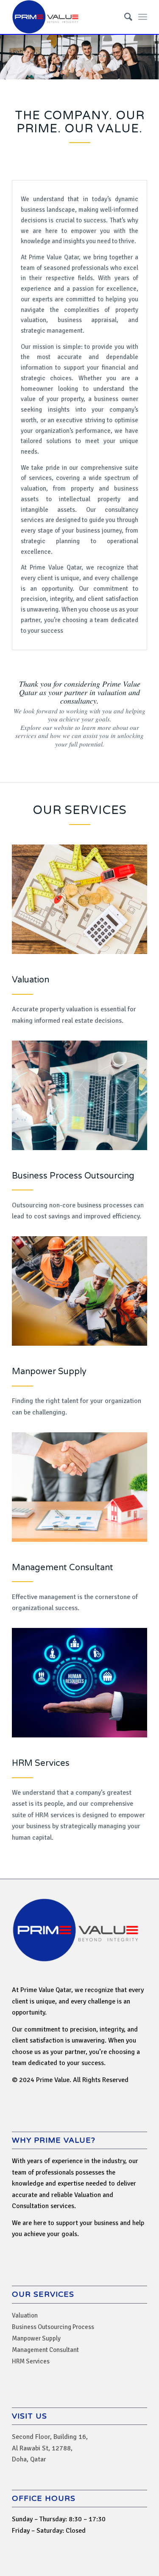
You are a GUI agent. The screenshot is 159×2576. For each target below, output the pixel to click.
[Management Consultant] (79, 1487)
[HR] (79, 1683)
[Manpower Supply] (79, 1291)
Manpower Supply (49, 1372)
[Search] (124, 17)
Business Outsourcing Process (53, 2327)
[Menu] (143, 17)
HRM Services (41, 1763)
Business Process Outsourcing (73, 1176)
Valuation (31, 980)
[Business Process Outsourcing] (79, 1095)
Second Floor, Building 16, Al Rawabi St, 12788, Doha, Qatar (50, 2448)
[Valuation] (79, 899)
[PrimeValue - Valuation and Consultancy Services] (66, 17)
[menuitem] (124, 17)
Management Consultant (63, 1568)
